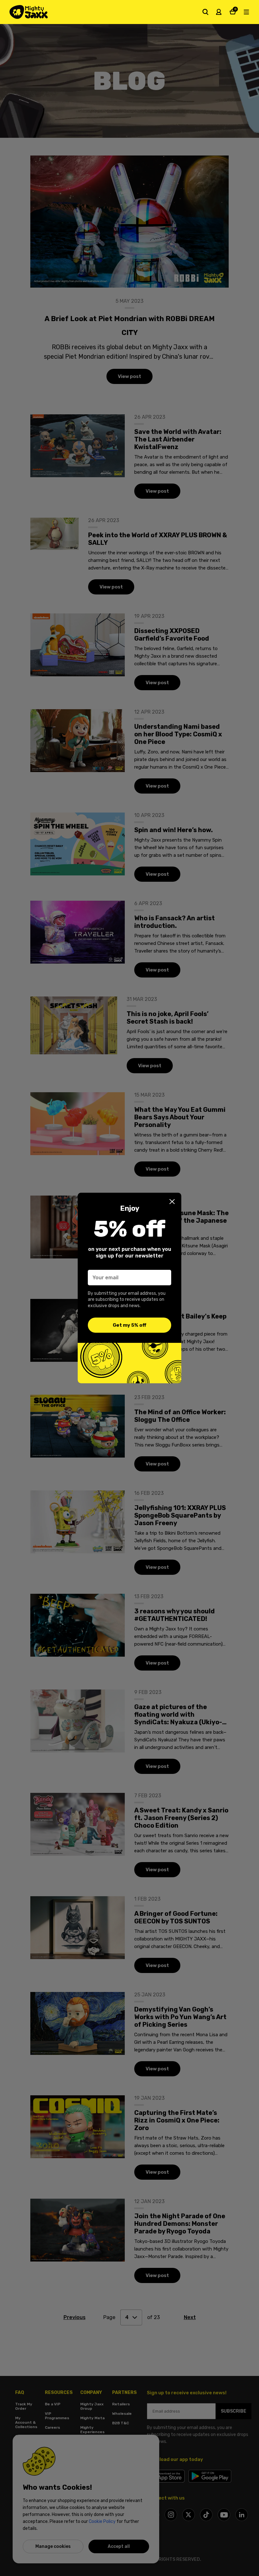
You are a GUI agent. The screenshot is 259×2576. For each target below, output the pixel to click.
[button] (172, 1202)
